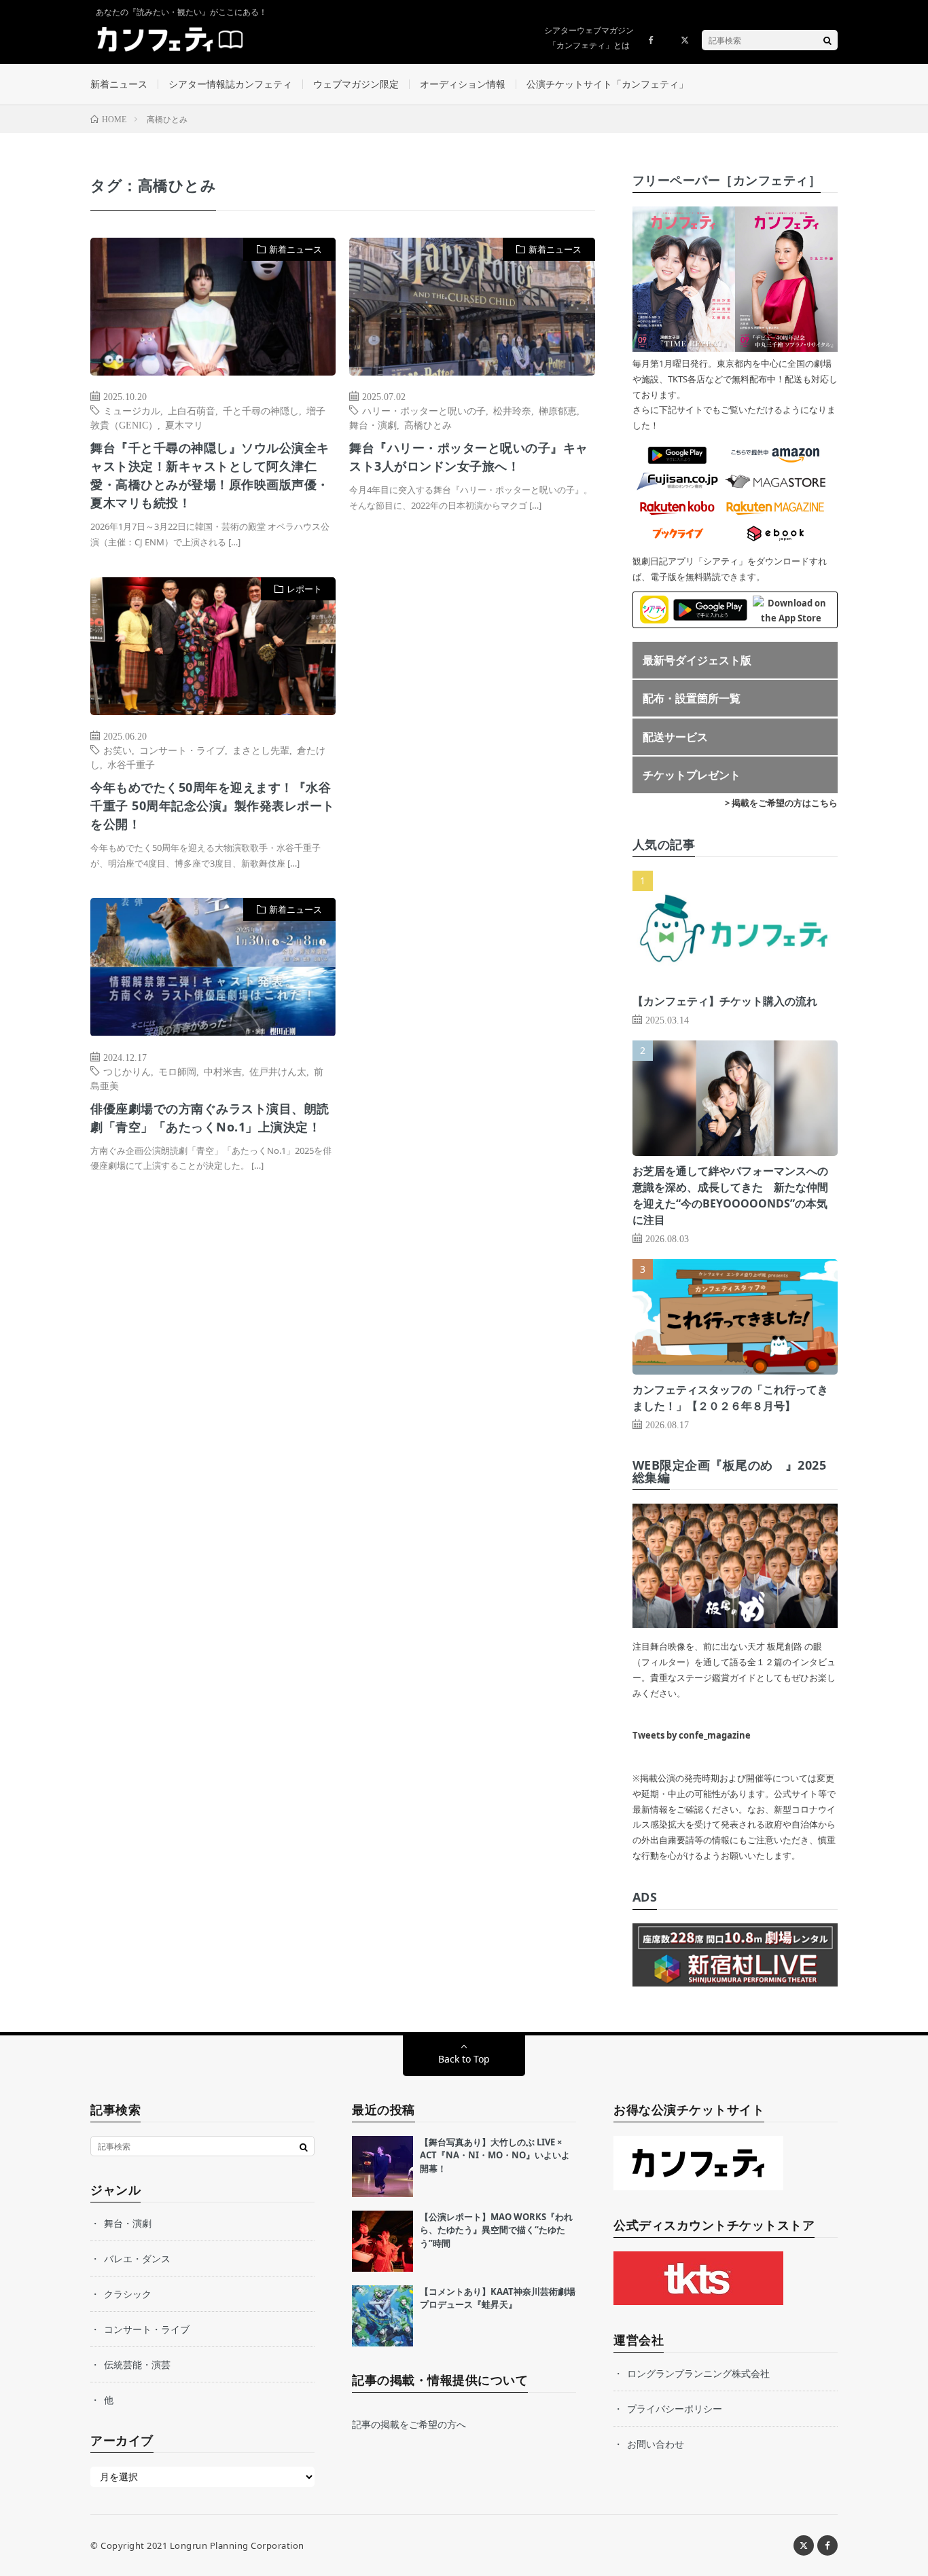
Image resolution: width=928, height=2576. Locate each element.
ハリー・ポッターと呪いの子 (424, 410)
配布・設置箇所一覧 (692, 698)
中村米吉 (223, 1071)
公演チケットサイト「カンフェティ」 (607, 84)
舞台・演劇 (373, 424)
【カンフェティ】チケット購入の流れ (725, 1001)
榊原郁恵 (558, 410)
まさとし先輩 (261, 750)
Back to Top (464, 2059)
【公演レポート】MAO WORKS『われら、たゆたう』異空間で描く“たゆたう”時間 (496, 2230)
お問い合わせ (656, 2444)
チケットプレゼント (692, 775)
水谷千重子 (131, 764)
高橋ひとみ (428, 424)
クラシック (128, 2294)
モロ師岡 (177, 1071)
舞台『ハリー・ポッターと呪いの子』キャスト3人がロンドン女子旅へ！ (469, 457)
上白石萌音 (192, 410)
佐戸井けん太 (278, 1071)
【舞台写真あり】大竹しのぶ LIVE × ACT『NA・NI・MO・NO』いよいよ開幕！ (495, 2155)
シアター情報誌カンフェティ (230, 84)
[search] (827, 40)
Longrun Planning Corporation (237, 2545)
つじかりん (127, 1071)
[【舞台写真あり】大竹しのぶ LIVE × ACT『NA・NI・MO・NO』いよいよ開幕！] (382, 2166)
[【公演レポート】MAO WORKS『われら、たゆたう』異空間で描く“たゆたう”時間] (382, 2241)
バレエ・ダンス (137, 2258)
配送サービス (675, 737)
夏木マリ (184, 424)
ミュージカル (132, 410)
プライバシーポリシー (675, 2409)
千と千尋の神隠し (261, 410)
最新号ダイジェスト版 (697, 660)
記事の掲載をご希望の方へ (409, 2424)
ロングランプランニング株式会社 (698, 2373)
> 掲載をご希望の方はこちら (781, 803)
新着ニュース (119, 84)
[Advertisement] (472, 716)
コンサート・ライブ (182, 750)
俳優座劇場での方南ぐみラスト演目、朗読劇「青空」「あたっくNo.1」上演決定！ (210, 1118)
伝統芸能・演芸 (137, 2364)
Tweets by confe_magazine (692, 1735)
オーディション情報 (463, 84)
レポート (304, 589)
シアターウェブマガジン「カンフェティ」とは (589, 38)
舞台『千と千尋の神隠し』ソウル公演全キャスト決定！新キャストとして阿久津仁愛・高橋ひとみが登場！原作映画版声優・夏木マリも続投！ (210, 475)
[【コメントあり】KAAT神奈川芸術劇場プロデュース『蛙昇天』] (382, 2316)
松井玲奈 (512, 410)
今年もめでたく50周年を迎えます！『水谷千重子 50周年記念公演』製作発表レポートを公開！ (213, 805)
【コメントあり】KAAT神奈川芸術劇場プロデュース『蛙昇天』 (498, 2298)
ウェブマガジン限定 (356, 84)
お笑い (118, 750)
